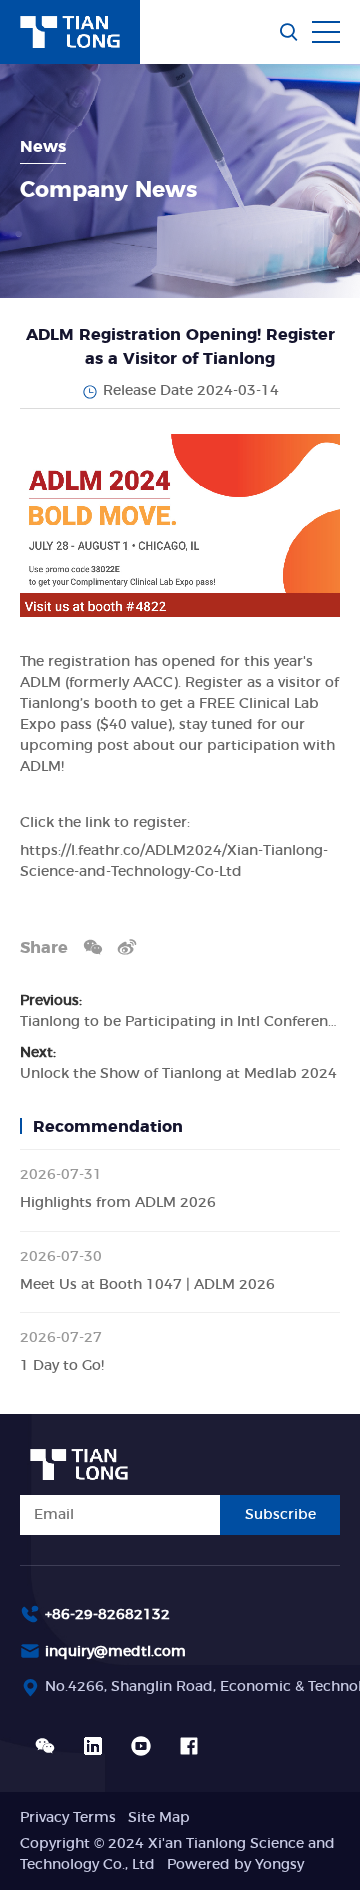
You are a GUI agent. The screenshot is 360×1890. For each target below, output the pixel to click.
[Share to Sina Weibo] (127, 946)
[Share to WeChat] (93, 946)
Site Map (159, 1818)
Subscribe (280, 1515)
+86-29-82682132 (107, 1615)
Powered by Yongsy (235, 1865)
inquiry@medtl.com (115, 1652)
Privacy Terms (68, 1818)
